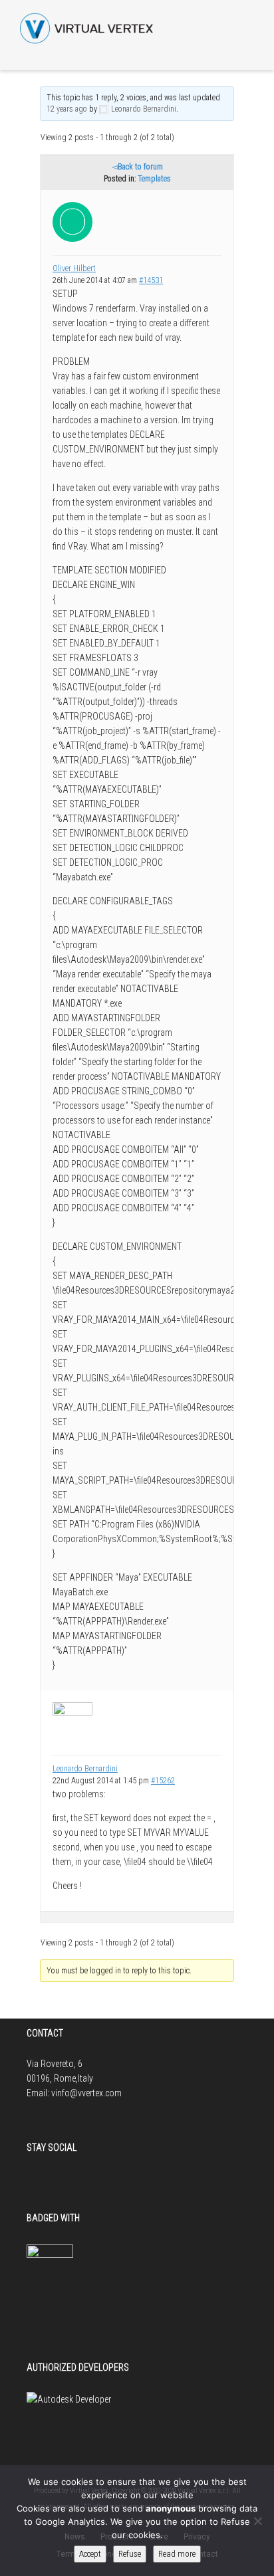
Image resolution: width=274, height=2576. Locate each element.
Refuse (130, 2554)
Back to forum (140, 167)
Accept (90, 2554)
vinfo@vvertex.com (86, 2093)
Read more (177, 2554)
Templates (154, 179)
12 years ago (67, 109)
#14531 (151, 280)
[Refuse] (257, 2521)
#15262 (163, 1781)
